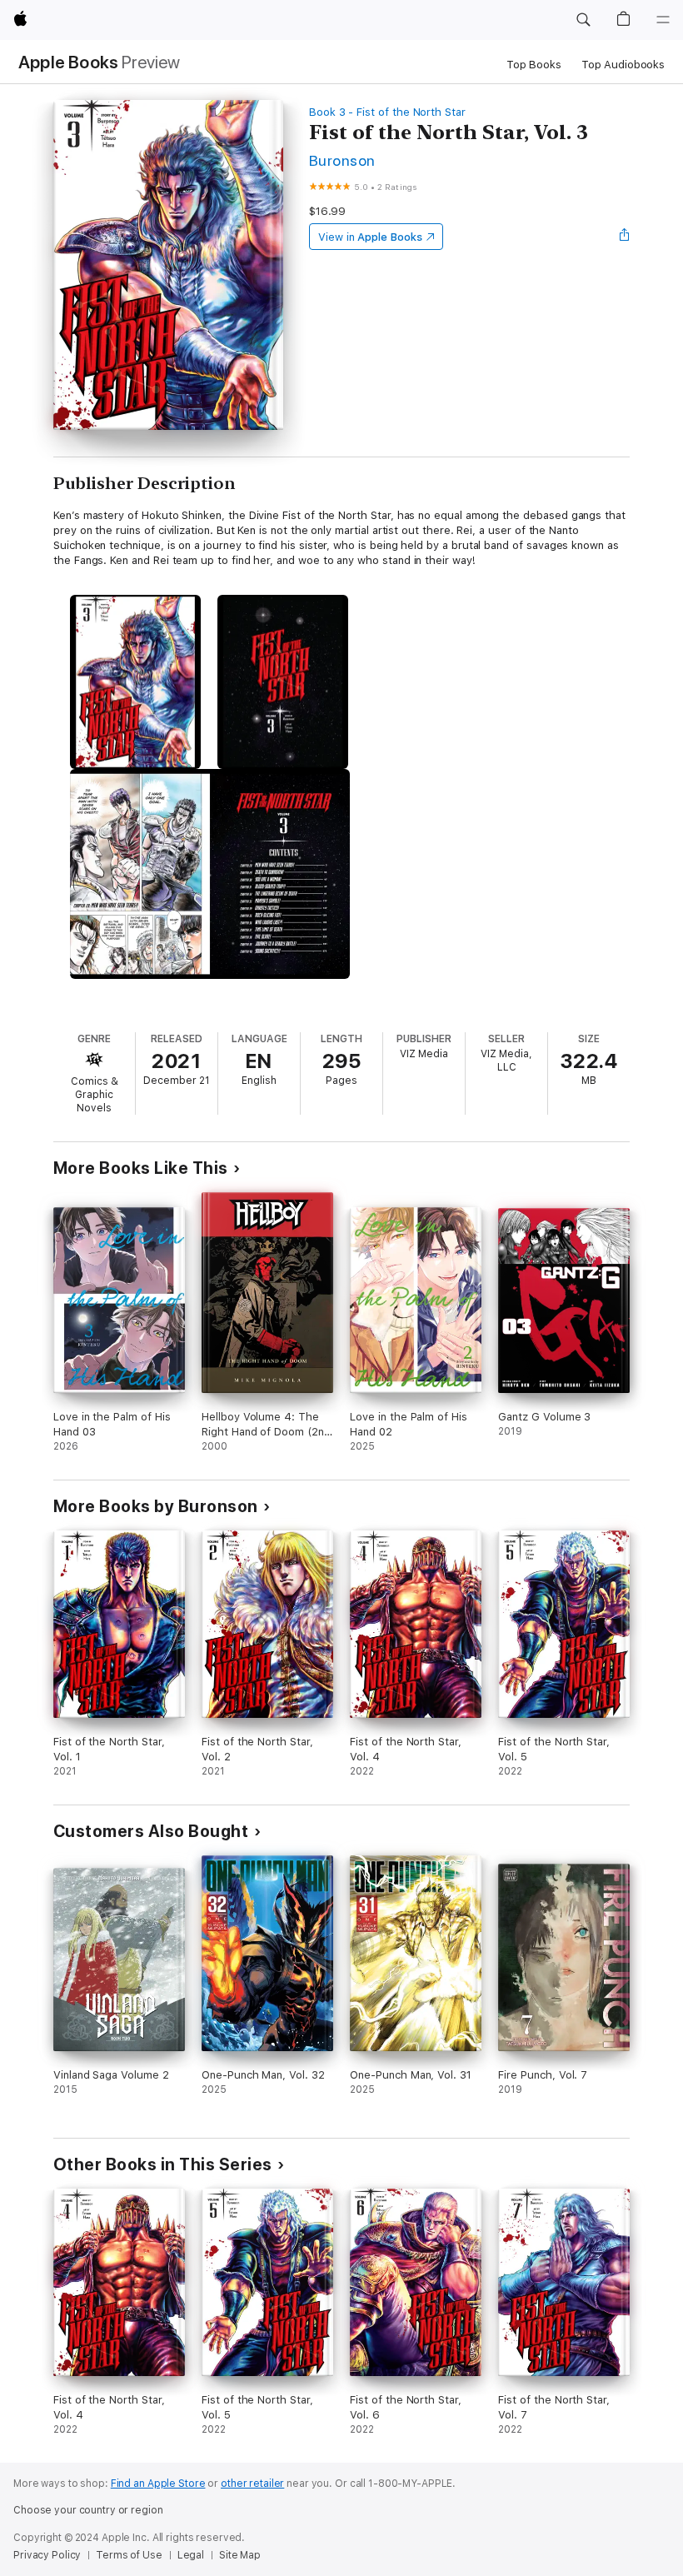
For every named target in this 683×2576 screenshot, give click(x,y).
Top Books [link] (534, 65)
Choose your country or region (88, 2510)
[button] (583, 20)
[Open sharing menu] (625, 237)
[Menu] (663, 20)
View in (370, 237)
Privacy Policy (47, 2555)
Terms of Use (129, 2555)
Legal (191, 2555)
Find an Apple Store (158, 2484)
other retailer (252, 2484)
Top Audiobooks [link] (623, 65)
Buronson (342, 160)
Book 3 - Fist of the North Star (387, 112)
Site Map (240, 2555)
